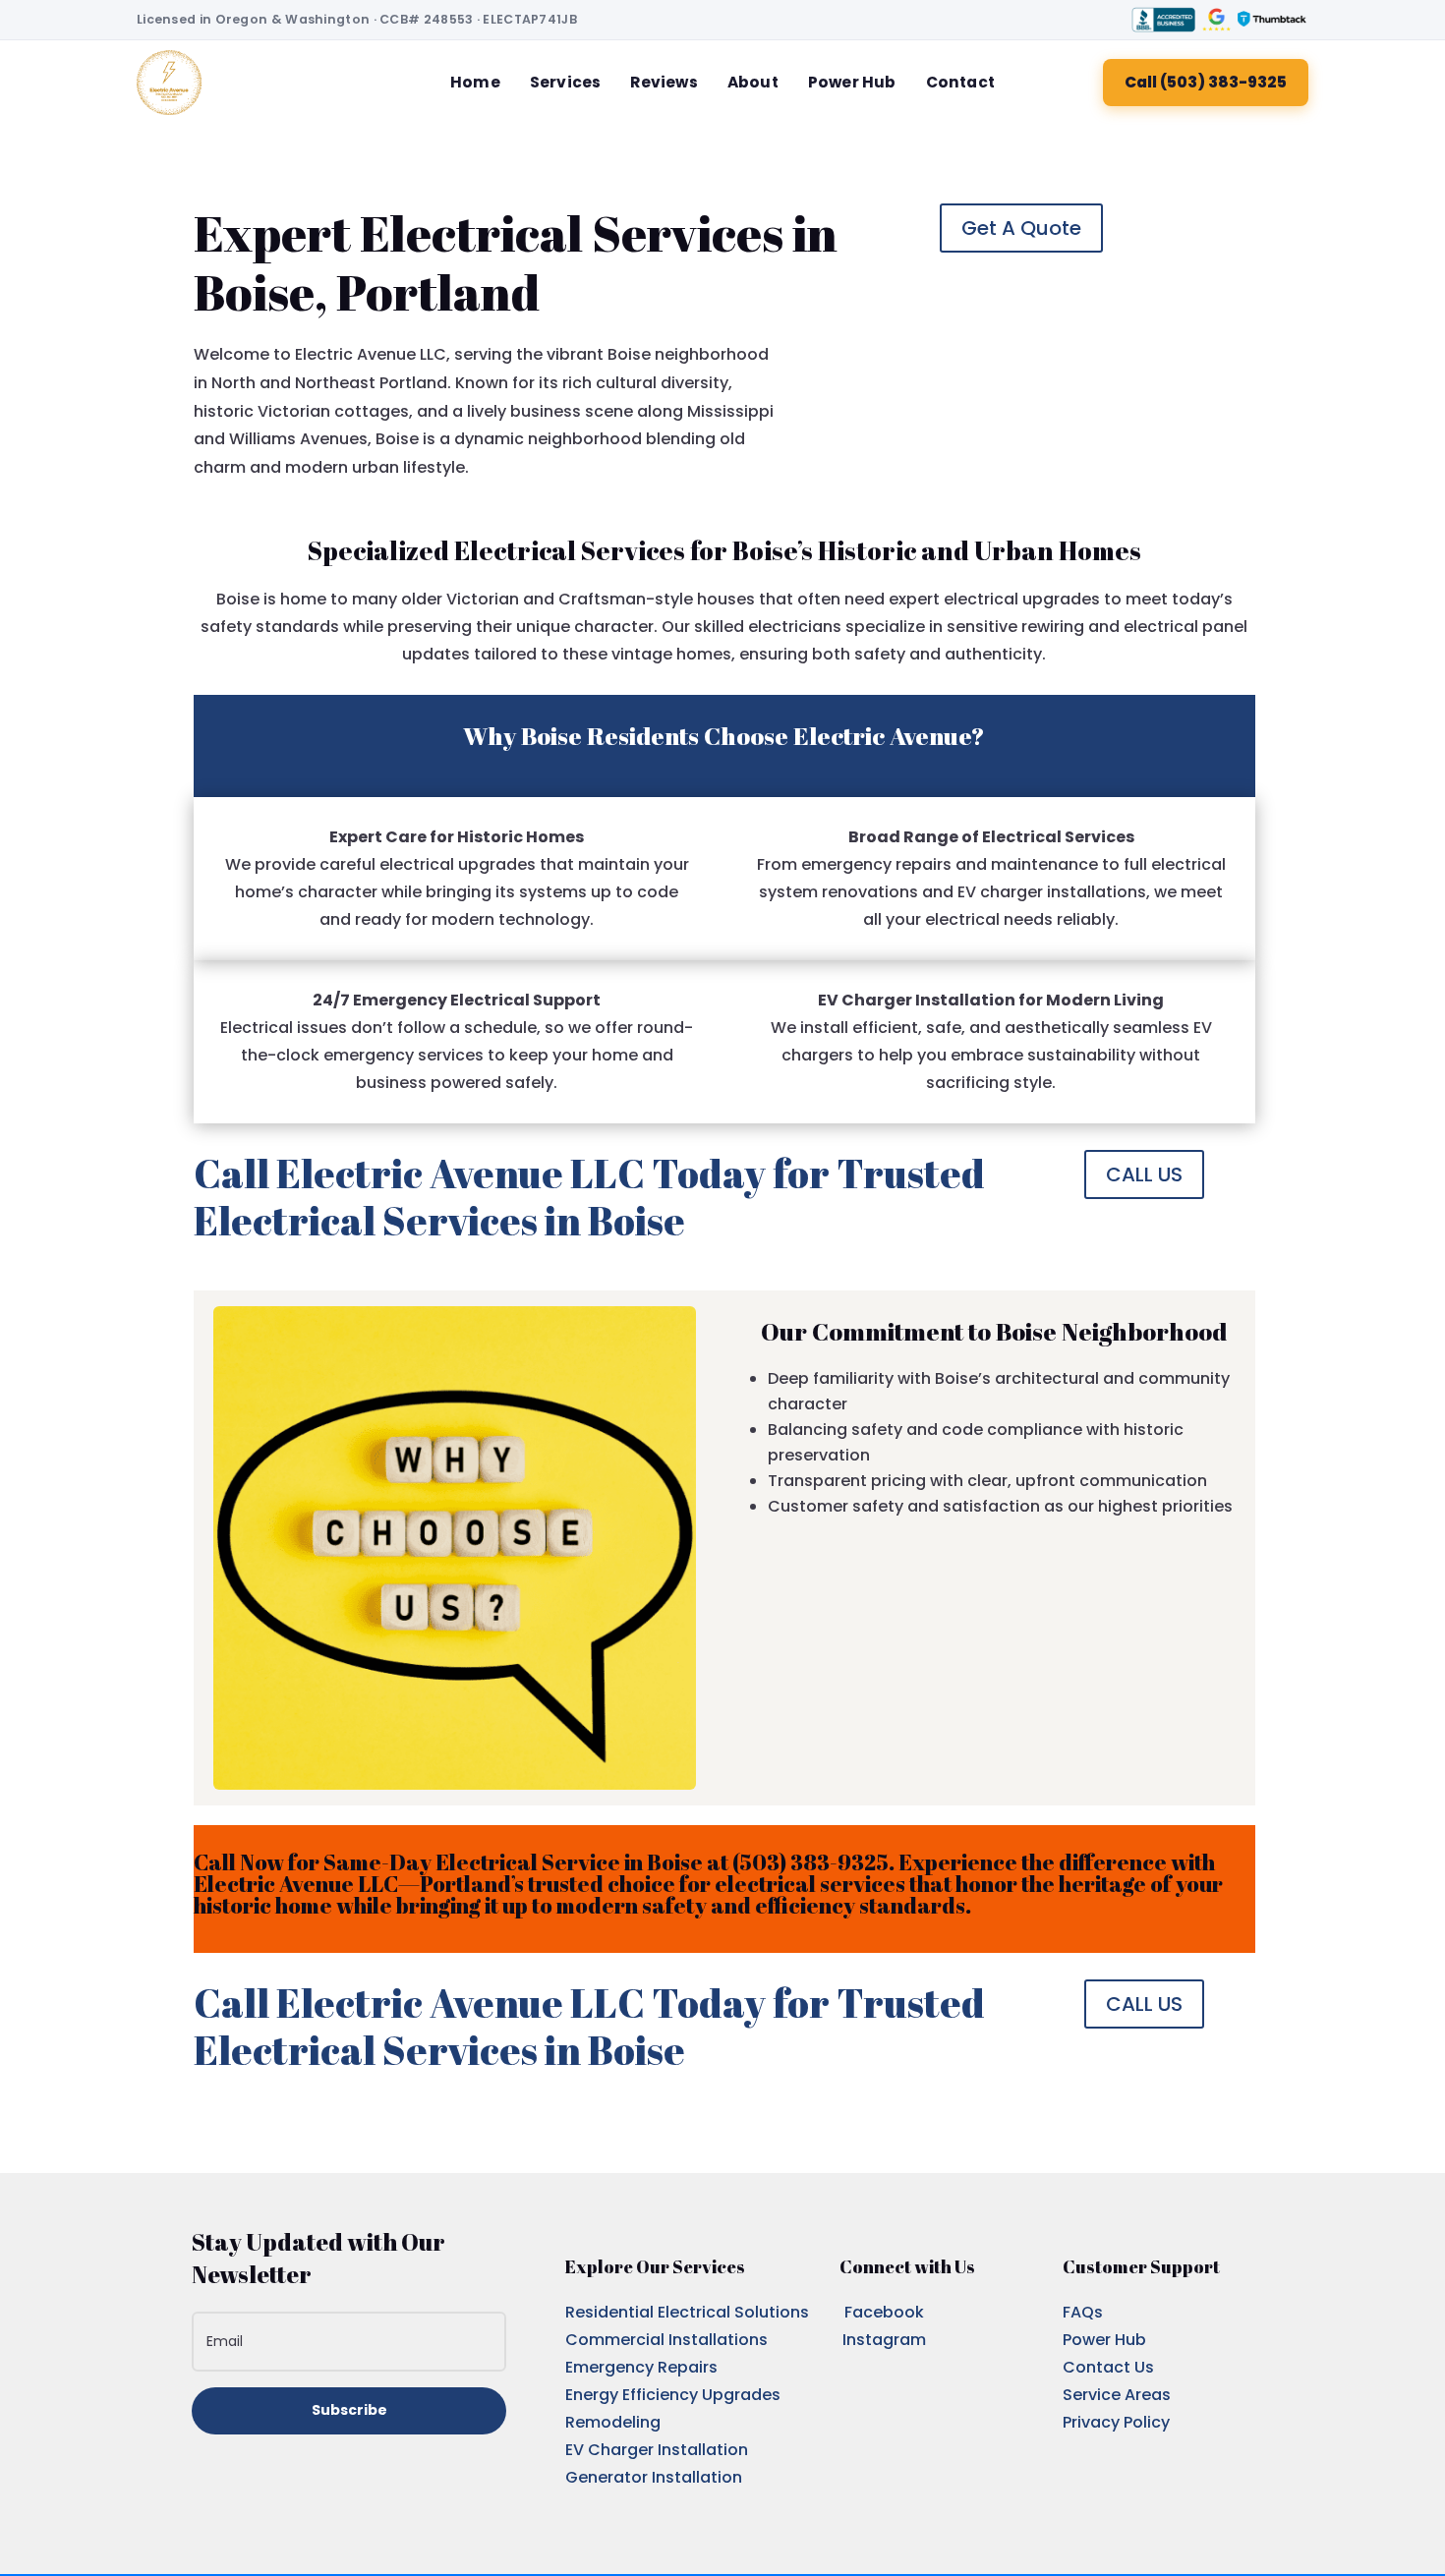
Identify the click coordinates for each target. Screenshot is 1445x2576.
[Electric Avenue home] (169, 83)
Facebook (884, 2312)
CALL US (1144, 1174)
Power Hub (852, 82)
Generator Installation (654, 2477)
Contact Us (1108, 2367)
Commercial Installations (666, 2340)
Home (475, 82)
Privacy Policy (1116, 2422)
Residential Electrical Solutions (687, 2312)
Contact (960, 82)
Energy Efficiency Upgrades (673, 2395)
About (753, 82)
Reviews (664, 82)
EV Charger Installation (657, 2450)
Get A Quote (1021, 228)
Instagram (884, 2340)
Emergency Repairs (641, 2367)
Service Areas (1117, 2395)
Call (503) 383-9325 (1206, 82)
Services (566, 82)
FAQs (1083, 2312)
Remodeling (613, 2422)
